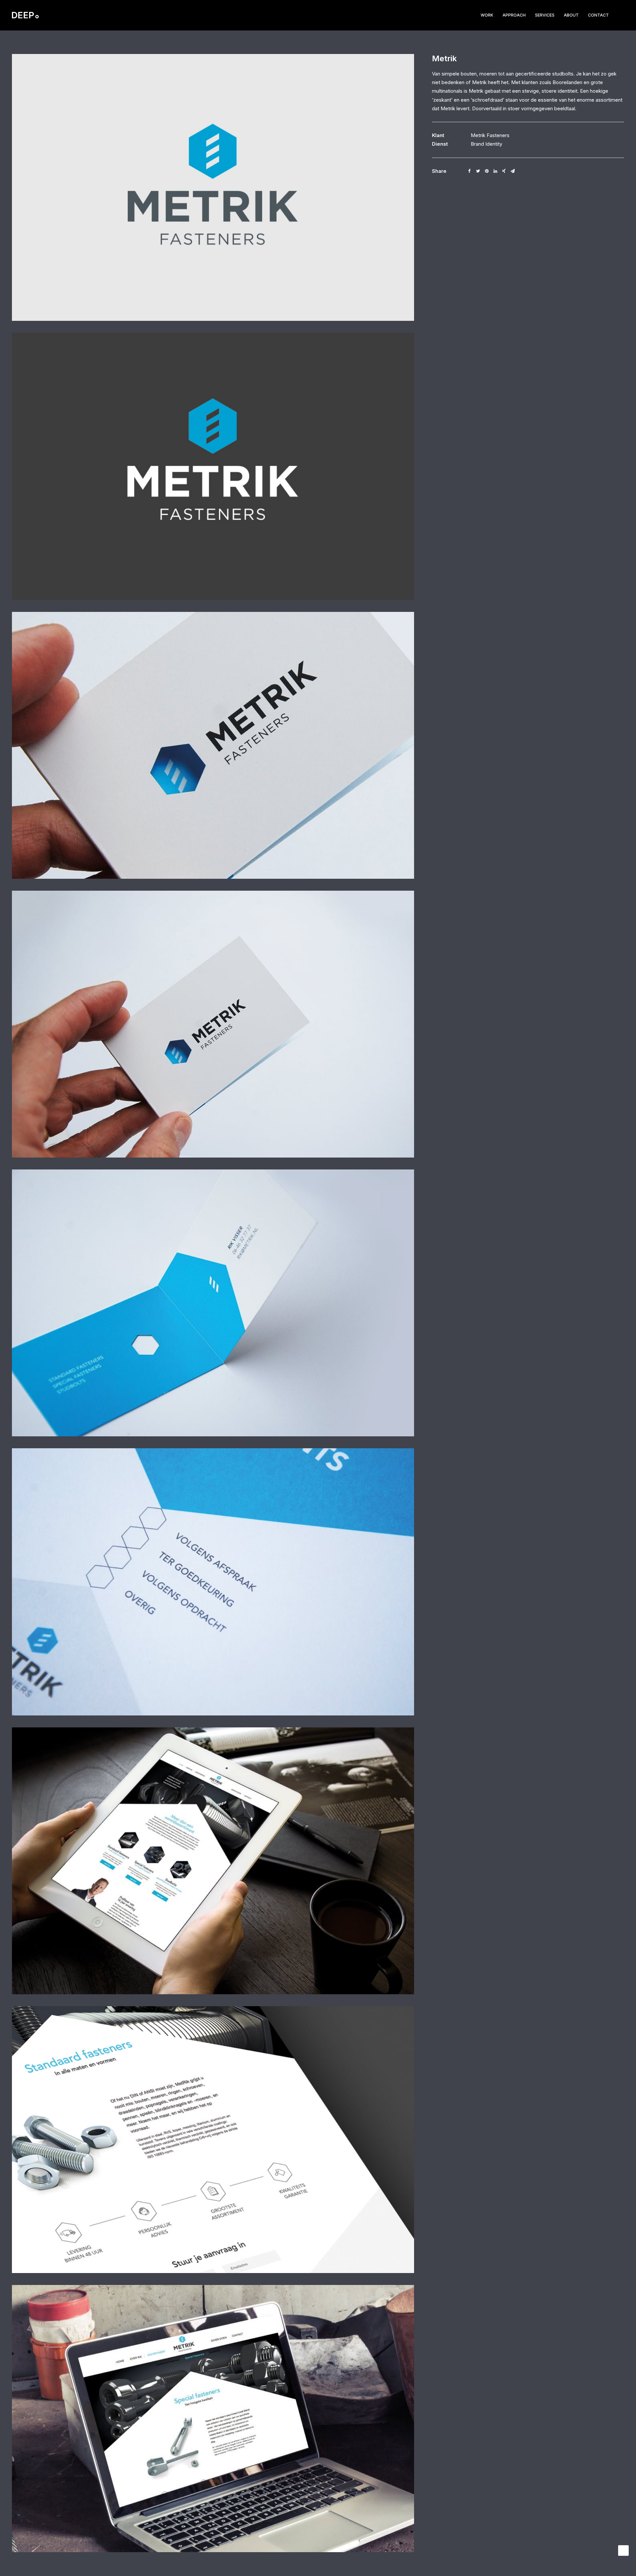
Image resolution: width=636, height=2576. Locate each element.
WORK (487, 15)
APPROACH (514, 15)
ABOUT (571, 15)
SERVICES (545, 15)
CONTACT (598, 15)
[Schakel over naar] (619, 15)
